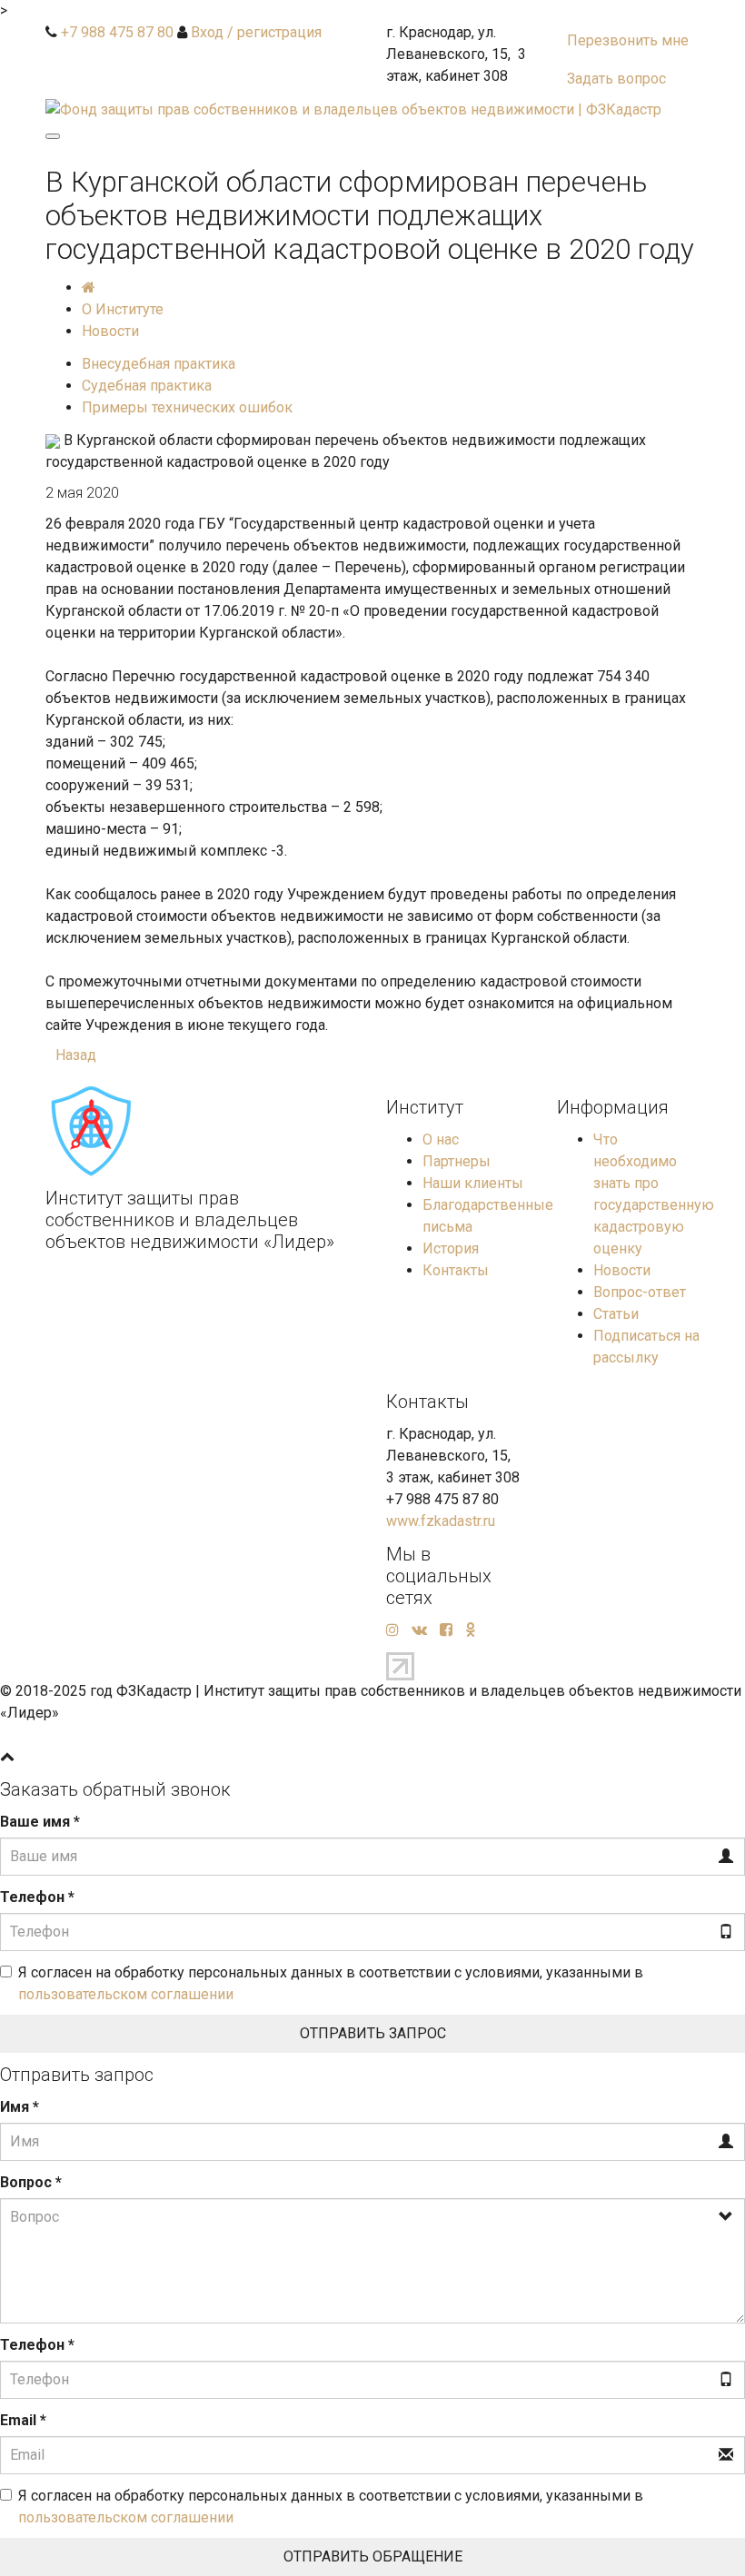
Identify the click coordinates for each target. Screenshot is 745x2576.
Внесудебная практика (159, 364)
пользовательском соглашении (126, 1994)
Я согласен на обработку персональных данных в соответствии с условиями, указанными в (331, 1983)
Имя (20, 2107)
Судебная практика (147, 386)
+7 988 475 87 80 (117, 32)
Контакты (456, 1270)
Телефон (37, 1897)
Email (23, 2420)
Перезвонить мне (628, 40)
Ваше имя (40, 1822)
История (451, 1248)
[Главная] (89, 287)
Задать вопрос (616, 79)
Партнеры (457, 1161)
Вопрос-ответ (640, 1292)
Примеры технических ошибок (187, 407)
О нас (441, 1139)
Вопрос (31, 2182)
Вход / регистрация (256, 32)
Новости (622, 1270)
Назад (76, 1055)
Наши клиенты (473, 1183)
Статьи (616, 1314)
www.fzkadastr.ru (441, 1521)
